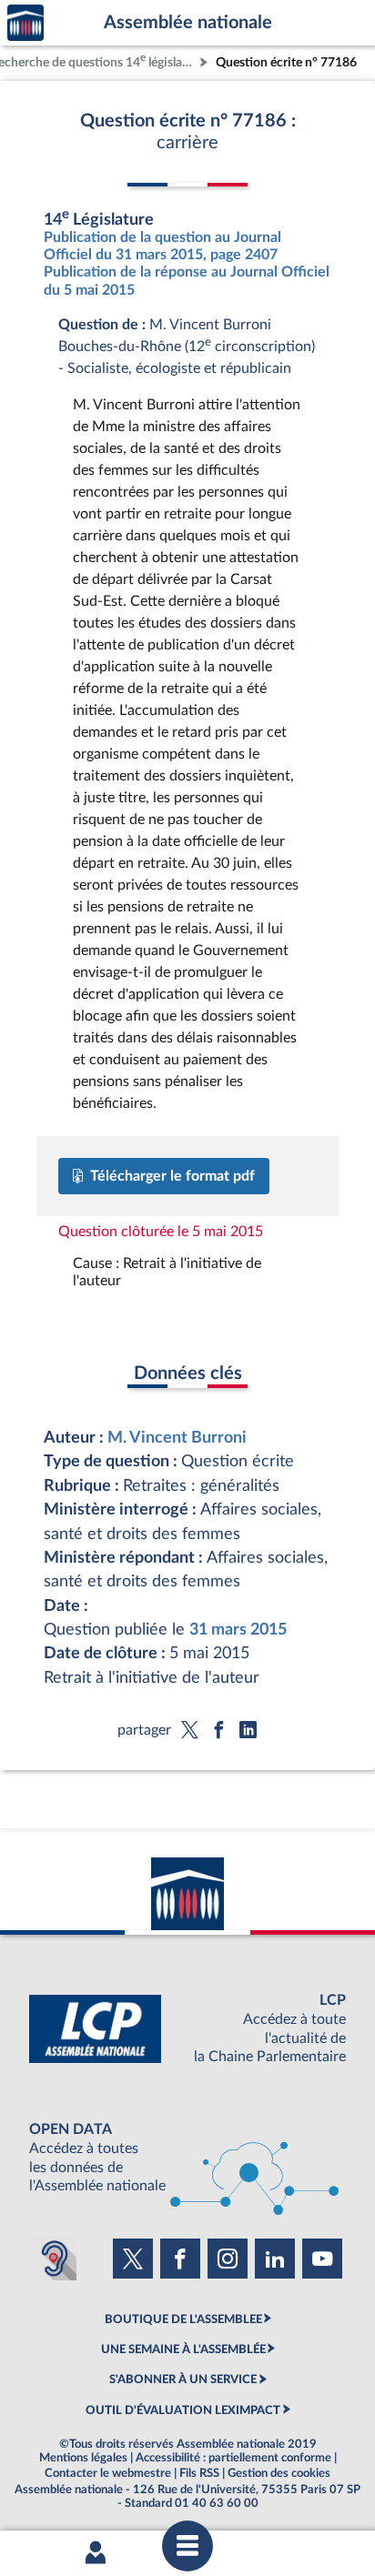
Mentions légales (83, 2458)
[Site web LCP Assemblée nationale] (187, 2029)
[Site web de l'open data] (187, 2158)
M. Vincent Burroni (177, 1438)
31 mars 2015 (238, 1630)
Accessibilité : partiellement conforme (233, 2458)
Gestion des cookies (279, 2473)
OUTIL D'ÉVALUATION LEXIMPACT (183, 2410)
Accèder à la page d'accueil (25, 23)
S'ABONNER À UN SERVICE (183, 2380)
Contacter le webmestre (108, 2473)
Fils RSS (199, 2473)
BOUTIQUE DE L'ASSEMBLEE (183, 2319)
